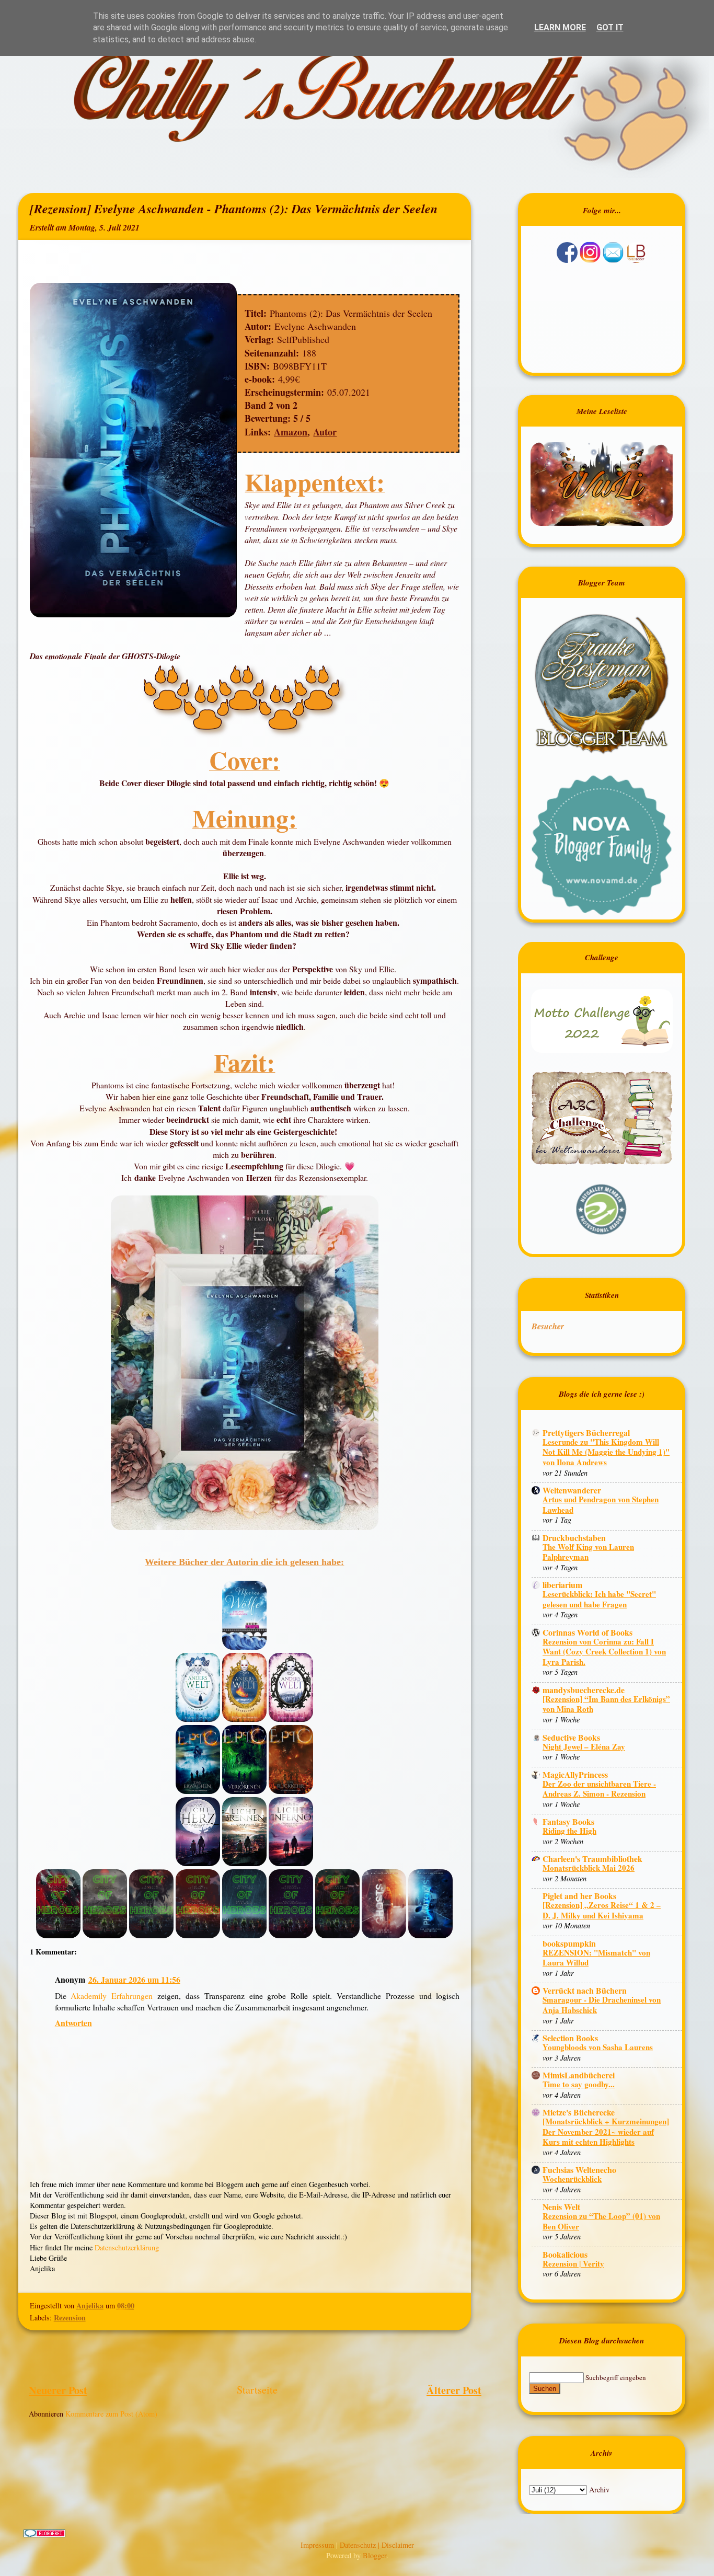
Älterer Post (454, 2390)
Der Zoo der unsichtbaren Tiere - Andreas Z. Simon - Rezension (599, 1789)
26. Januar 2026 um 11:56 (134, 1979)
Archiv (599, 2489)
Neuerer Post (58, 2390)
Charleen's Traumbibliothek (592, 1859)
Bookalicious (565, 2254)
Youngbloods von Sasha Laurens (598, 2047)
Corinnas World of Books (588, 1632)
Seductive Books (571, 1737)
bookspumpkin (569, 1943)
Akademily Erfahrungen (112, 1996)
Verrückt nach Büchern (585, 1990)
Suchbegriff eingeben (616, 2377)
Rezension (70, 2318)
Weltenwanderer (572, 1490)
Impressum (318, 2545)
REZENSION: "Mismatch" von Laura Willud (596, 1958)
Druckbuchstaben (574, 1538)
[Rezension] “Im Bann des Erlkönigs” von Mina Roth (606, 1704)
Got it (610, 27)
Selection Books (570, 2038)
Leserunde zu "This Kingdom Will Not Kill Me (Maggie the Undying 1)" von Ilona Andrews (606, 1452)
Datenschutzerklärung (127, 2247)
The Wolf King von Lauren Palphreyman (588, 1552)
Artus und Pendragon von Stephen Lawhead (601, 1504)
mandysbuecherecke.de (584, 1690)
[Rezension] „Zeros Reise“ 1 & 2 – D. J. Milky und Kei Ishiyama (602, 1910)
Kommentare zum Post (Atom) (111, 2414)
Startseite (257, 2390)
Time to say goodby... (579, 2084)
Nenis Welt (561, 2207)
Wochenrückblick (572, 2179)
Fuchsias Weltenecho (579, 2170)
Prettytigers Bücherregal (586, 1433)
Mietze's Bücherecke (579, 2112)
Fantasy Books (568, 1821)
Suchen (545, 2389)
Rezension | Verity (573, 2263)
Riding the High (569, 1831)
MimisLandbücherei (579, 2075)
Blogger (375, 2555)
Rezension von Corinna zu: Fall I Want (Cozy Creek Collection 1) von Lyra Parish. (604, 1652)
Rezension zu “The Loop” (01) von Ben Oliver (601, 2221)
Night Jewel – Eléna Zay (584, 1746)
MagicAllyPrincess (575, 1774)
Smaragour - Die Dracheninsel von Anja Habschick (602, 2005)
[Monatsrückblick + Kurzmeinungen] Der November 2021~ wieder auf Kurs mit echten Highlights (606, 2131)
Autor (325, 432)
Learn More (560, 27)
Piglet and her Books (579, 1896)
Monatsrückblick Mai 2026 (589, 1868)
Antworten (73, 2023)
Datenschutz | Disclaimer (377, 2545)
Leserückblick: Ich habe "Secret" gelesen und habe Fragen (599, 1599)
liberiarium (562, 1585)
